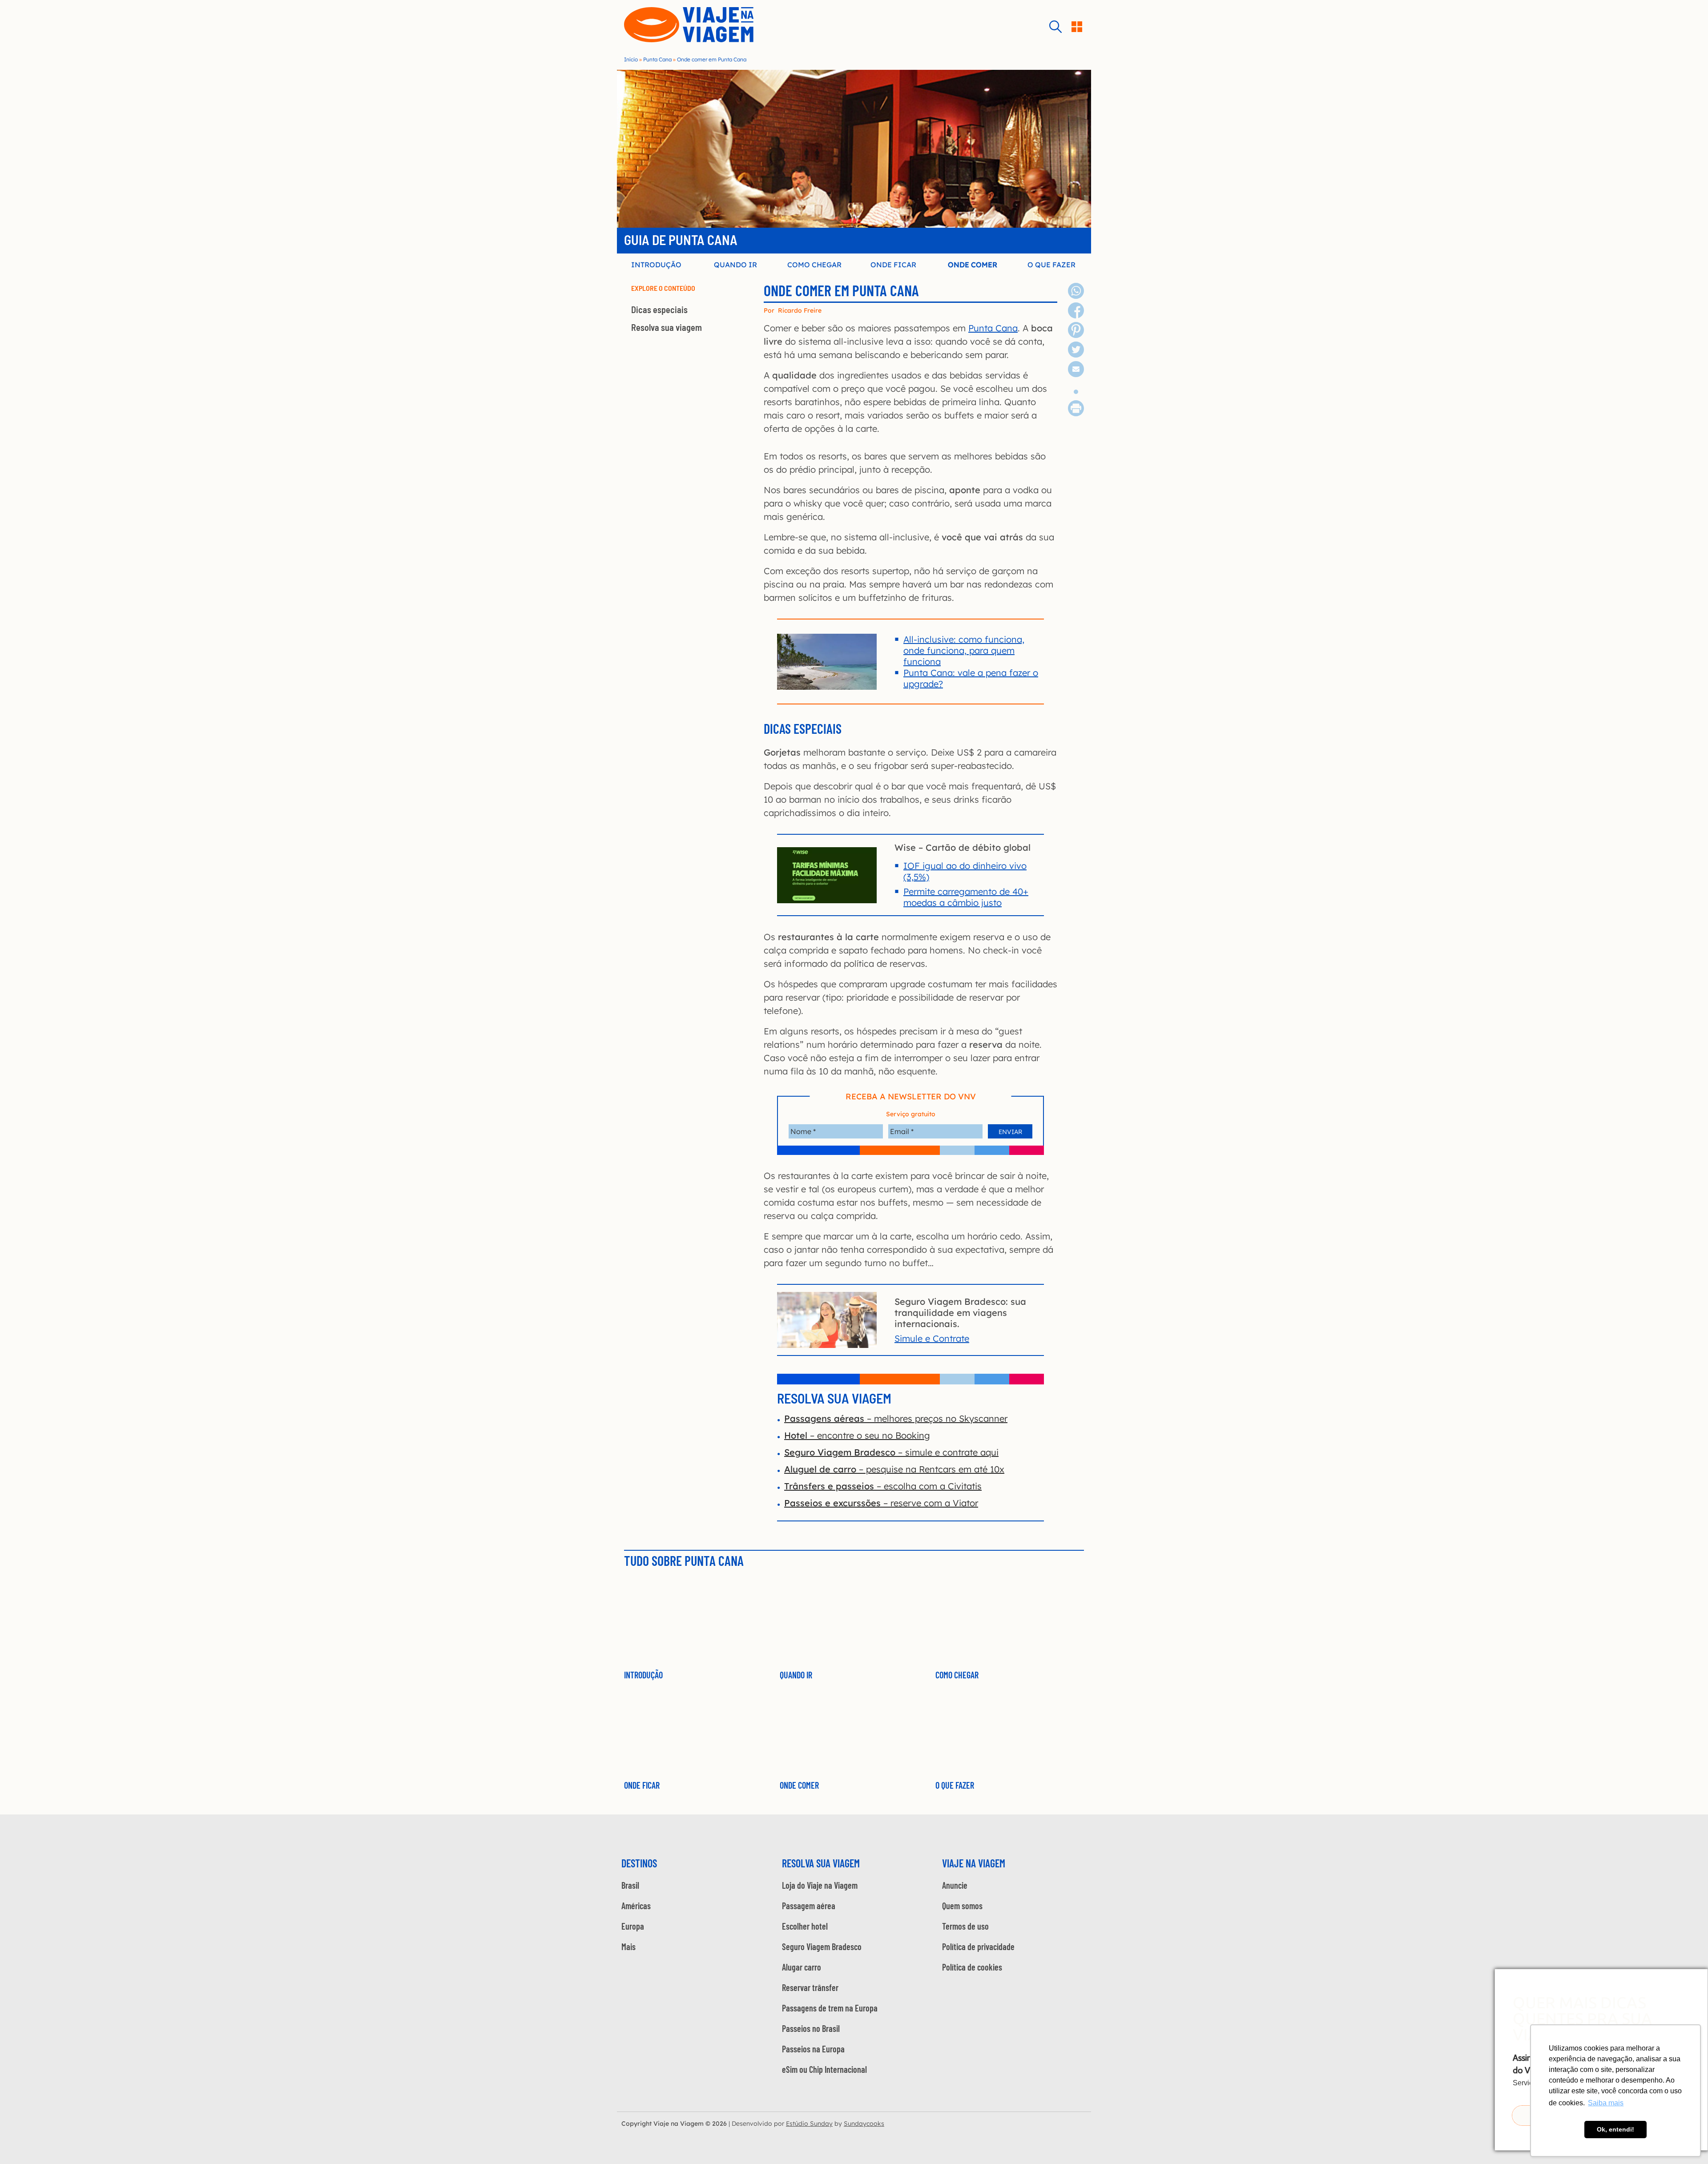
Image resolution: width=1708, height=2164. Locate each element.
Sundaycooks (864, 2124)
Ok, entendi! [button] (1615, 2129)
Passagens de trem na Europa (830, 2008)
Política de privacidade (978, 1947)
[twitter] (1076, 354)
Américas (636, 1906)
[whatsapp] (1076, 296)
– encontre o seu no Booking (857, 1435)
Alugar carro (802, 1967)
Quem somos (962, 1906)
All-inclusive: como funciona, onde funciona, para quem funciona (964, 650)
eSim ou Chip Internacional (824, 2069)
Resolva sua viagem (667, 327)
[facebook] (1076, 315)
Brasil (630, 1885)
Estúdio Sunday (809, 2124)
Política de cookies (972, 1967)
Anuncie (955, 1885)
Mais (628, 1947)
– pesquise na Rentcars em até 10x (894, 1469)
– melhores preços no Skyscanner (896, 1418)
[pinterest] (1076, 335)
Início (631, 59)
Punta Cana (657, 59)
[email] (1076, 374)
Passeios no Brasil (811, 2028)
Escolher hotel (805, 1926)
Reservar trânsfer (810, 1987)
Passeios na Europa (813, 2049)
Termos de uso (965, 1926)
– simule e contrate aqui (891, 1452)
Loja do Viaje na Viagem (820, 1885)
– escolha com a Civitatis (883, 1486)
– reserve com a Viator (881, 1503)
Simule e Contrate (932, 1338)
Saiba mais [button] (1606, 2103)
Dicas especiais (659, 310)
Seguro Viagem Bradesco (822, 1947)
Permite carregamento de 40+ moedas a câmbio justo (966, 897)
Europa (633, 1926)
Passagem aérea (809, 1906)
